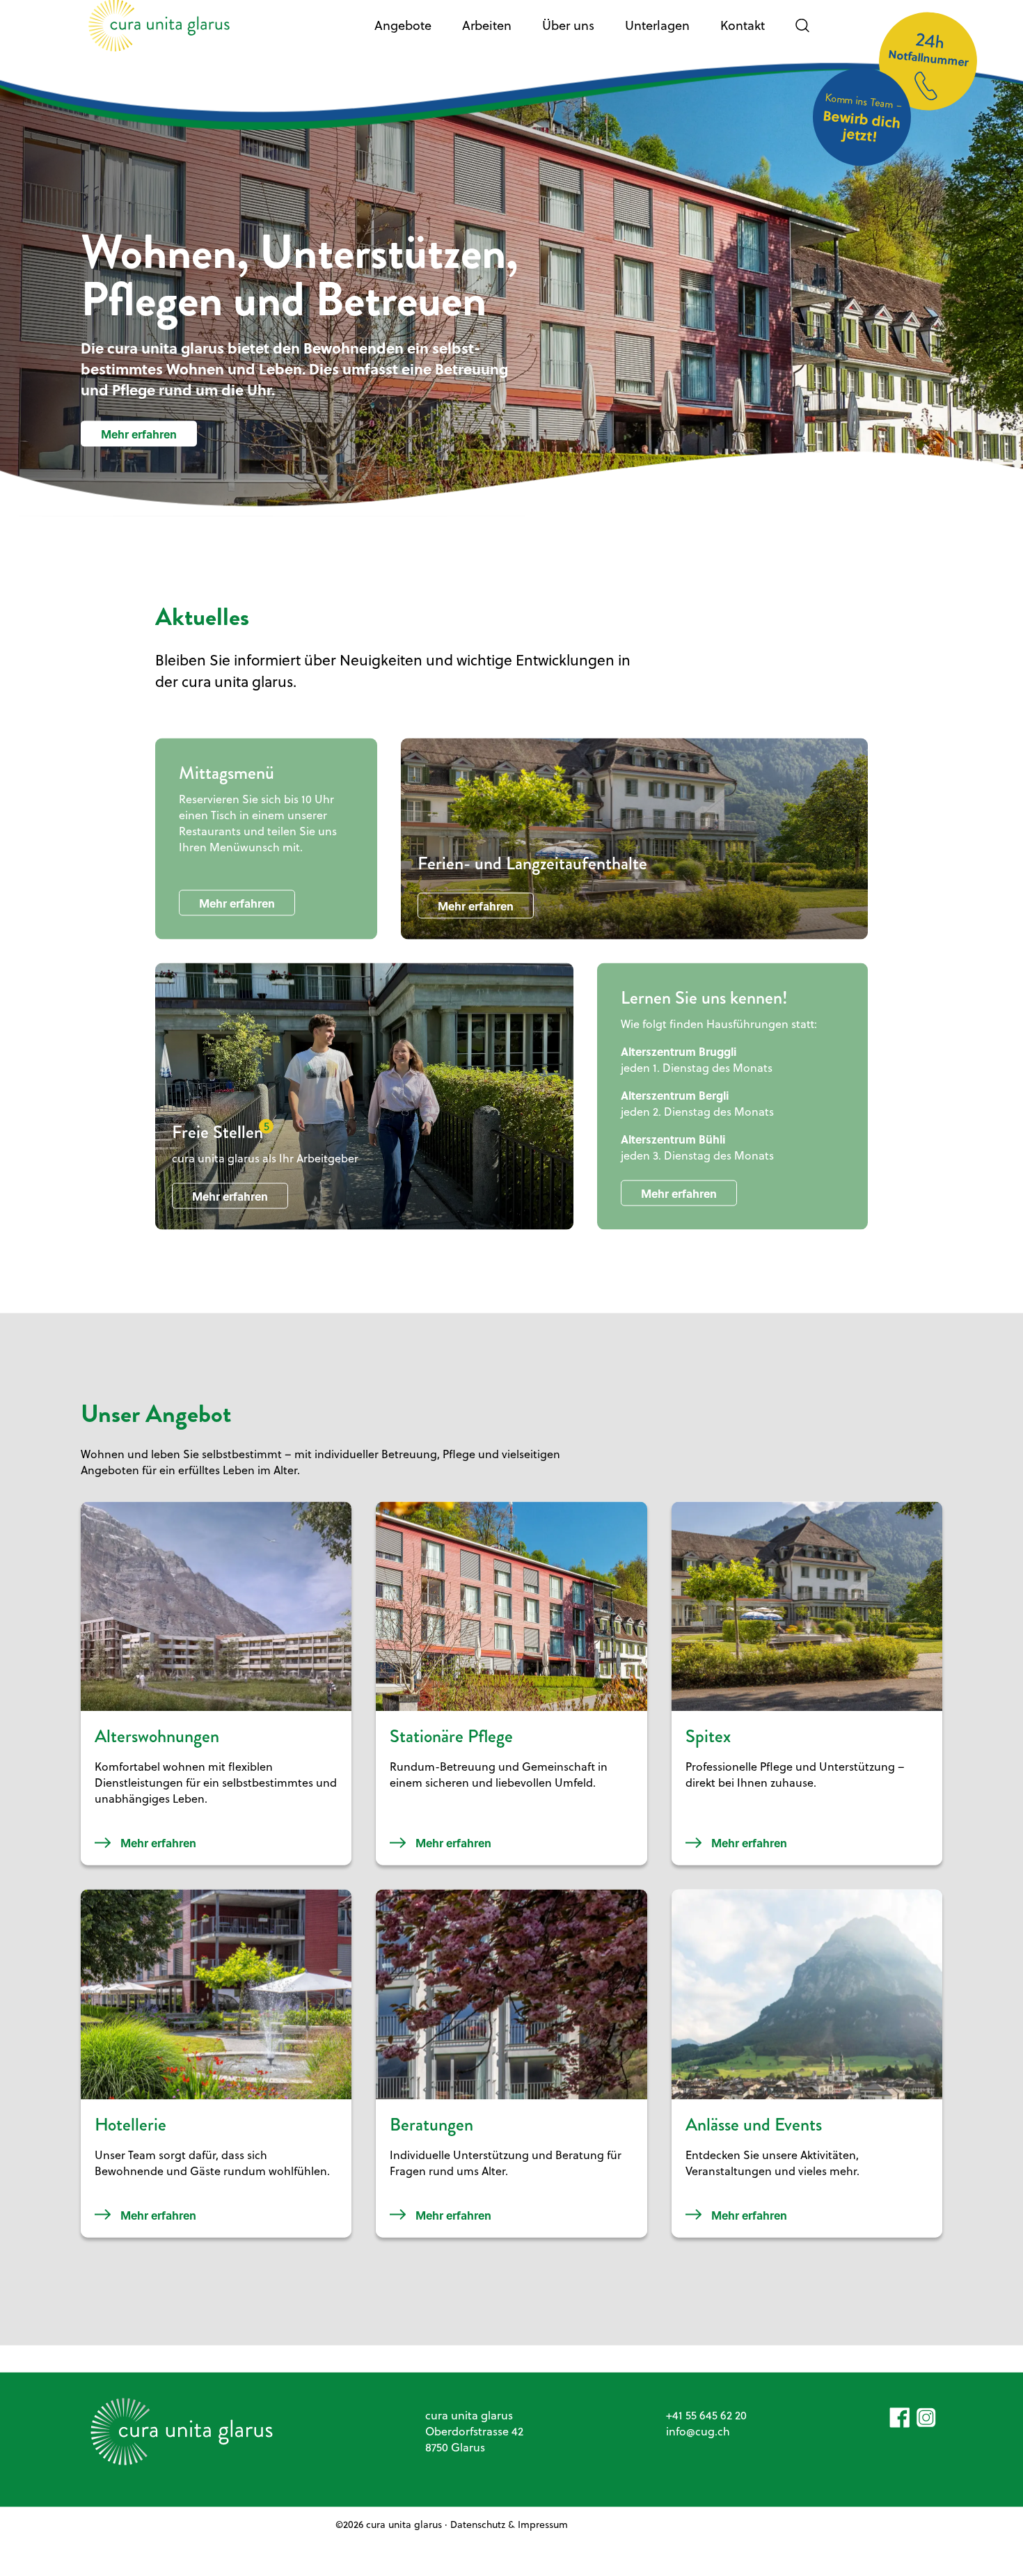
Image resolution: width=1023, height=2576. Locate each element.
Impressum (543, 2532)
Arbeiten (487, 34)
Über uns (568, 34)
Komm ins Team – (863, 126)
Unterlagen (657, 34)
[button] (900, 2426)
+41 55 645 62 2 (703, 2423)
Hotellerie (130, 2132)
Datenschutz (478, 2532)
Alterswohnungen (157, 1745)
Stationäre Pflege (451, 1745)
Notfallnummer (928, 57)
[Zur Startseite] (159, 34)
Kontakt (743, 34)
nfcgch (699, 2439)
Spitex (708, 1745)
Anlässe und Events (754, 2132)
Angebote (403, 34)
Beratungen (431, 2132)
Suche (802, 34)
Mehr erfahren (139, 442)
